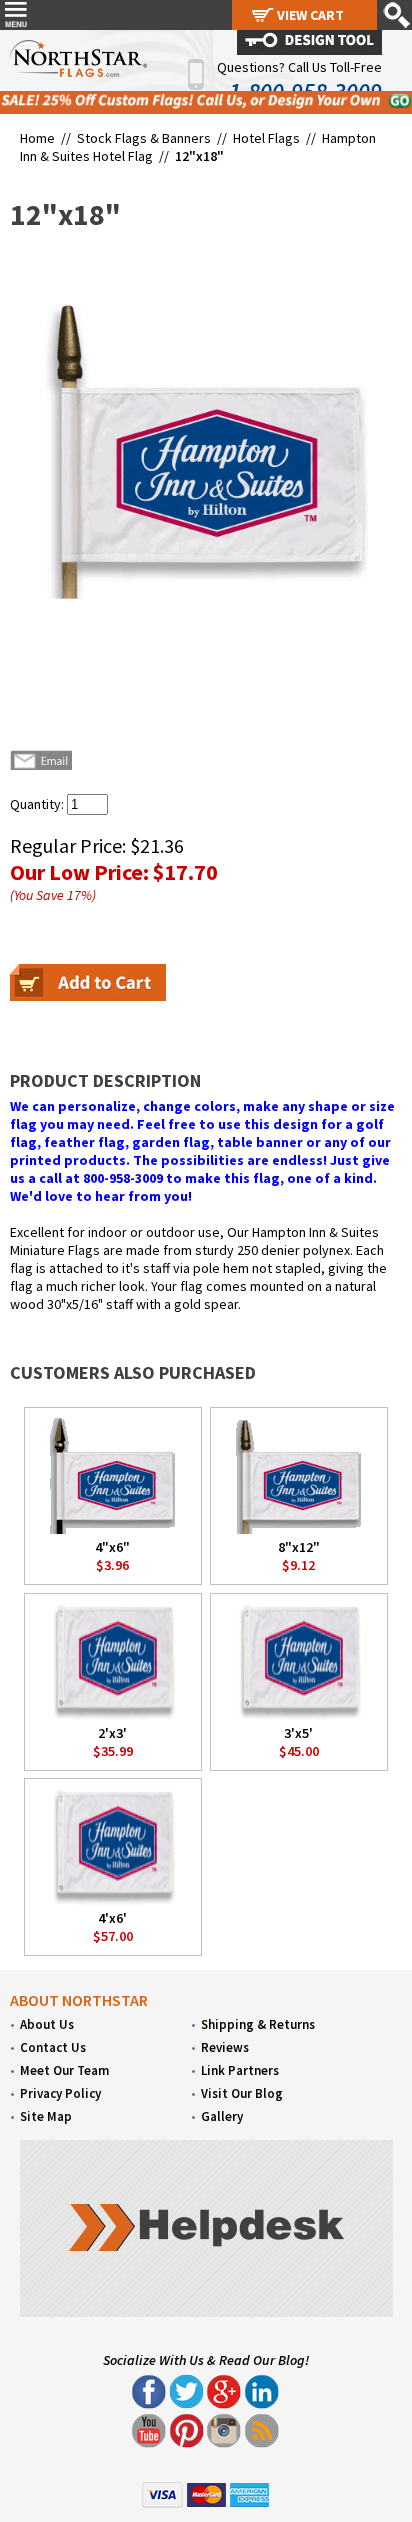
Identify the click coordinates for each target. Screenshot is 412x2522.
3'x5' (298, 1733)
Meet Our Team (64, 2070)
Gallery (222, 2116)
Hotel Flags (266, 138)
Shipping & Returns (258, 2024)
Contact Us (53, 2047)
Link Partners (240, 2070)
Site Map (46, 2116)
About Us (47, 2024)
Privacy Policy (60, 2093)
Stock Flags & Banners (144, 138)
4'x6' (112, 1918)
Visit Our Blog (242, 2093)
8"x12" (299, 1547)
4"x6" (112, 1547)
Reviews (225, 2047)
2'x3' (112, 1733)
